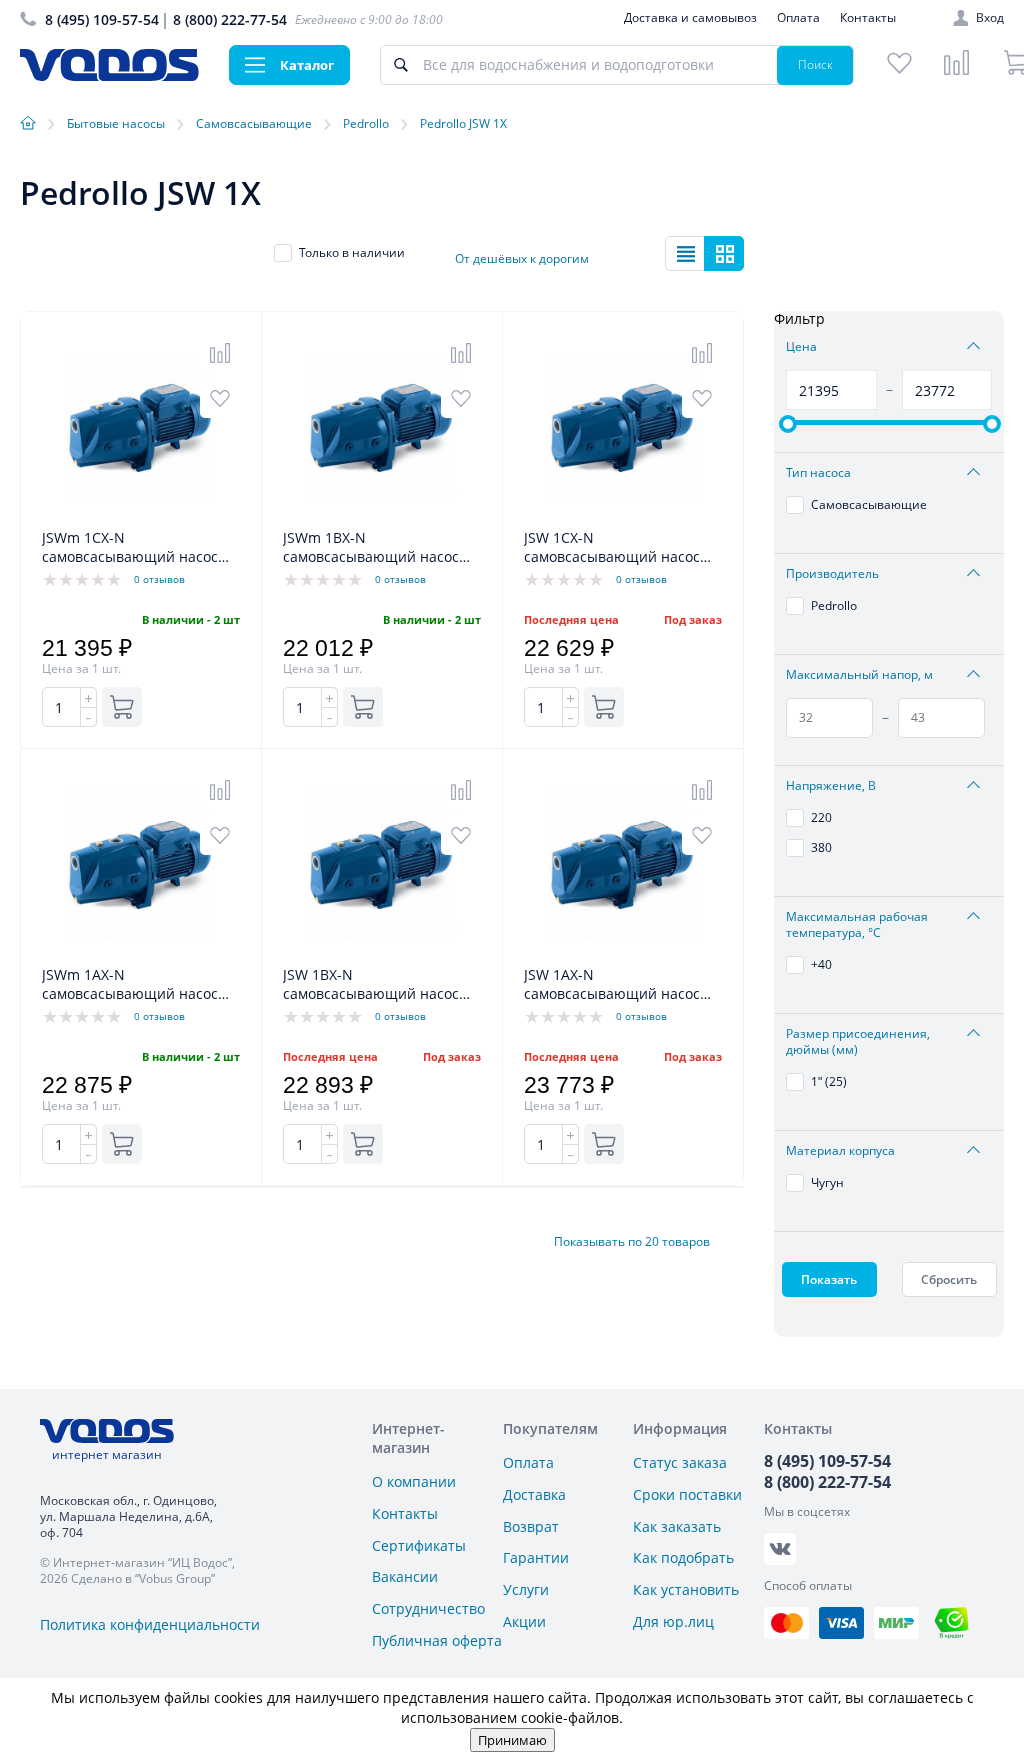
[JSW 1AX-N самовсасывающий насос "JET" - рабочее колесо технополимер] (623, 954)
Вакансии (405, 1576)
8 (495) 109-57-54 (102, 19)
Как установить (686, 1589)
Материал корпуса (840, 1151)
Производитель (832, 574)
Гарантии (536, 1557)
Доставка (534, 1494)
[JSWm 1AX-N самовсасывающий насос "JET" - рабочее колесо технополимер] (141, 954)
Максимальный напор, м (859, 675)
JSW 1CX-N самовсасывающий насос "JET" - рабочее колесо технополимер (612, 548)
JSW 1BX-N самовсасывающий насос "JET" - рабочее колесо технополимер (371, 985)
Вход (990, 18)
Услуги (526, 1589)
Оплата (798, 17)
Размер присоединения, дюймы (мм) (858, 1042)
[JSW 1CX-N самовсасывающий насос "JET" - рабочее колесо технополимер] (623, 517)
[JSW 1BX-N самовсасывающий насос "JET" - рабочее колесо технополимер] (382, 954)
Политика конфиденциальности (150, 1624)
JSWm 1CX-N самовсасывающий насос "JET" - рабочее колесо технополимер (130, 548)
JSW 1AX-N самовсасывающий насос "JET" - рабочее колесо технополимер (612, 985)
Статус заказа (680, 1462)
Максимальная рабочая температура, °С (857, 925)
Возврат (531, 1526)
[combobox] (535, 253)
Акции (524, 1621)
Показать (829, 1279)
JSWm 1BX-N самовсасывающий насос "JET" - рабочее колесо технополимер (371, 548)
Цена (801, 347)
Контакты (868, 17)
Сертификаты (419, 1545)
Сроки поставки (687, 1494)
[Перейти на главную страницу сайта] (109, 75)
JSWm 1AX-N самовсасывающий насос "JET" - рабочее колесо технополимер (130, 985)
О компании (414, 1481)
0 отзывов (159, 579)
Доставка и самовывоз (690, 17)
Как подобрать (683, 1557)
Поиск (815, 64)
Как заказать (677, 1526)
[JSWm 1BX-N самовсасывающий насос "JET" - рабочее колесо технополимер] (382, 517)
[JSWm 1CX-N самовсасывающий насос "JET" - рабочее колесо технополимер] (141, 517)
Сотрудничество (428, 1608)
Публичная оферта (437, 1640)
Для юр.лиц (673, 1621)
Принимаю (512, 1740)
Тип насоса (818, 473)
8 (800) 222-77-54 (230, 19)
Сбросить (949, 1279)
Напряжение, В (831, 786)
